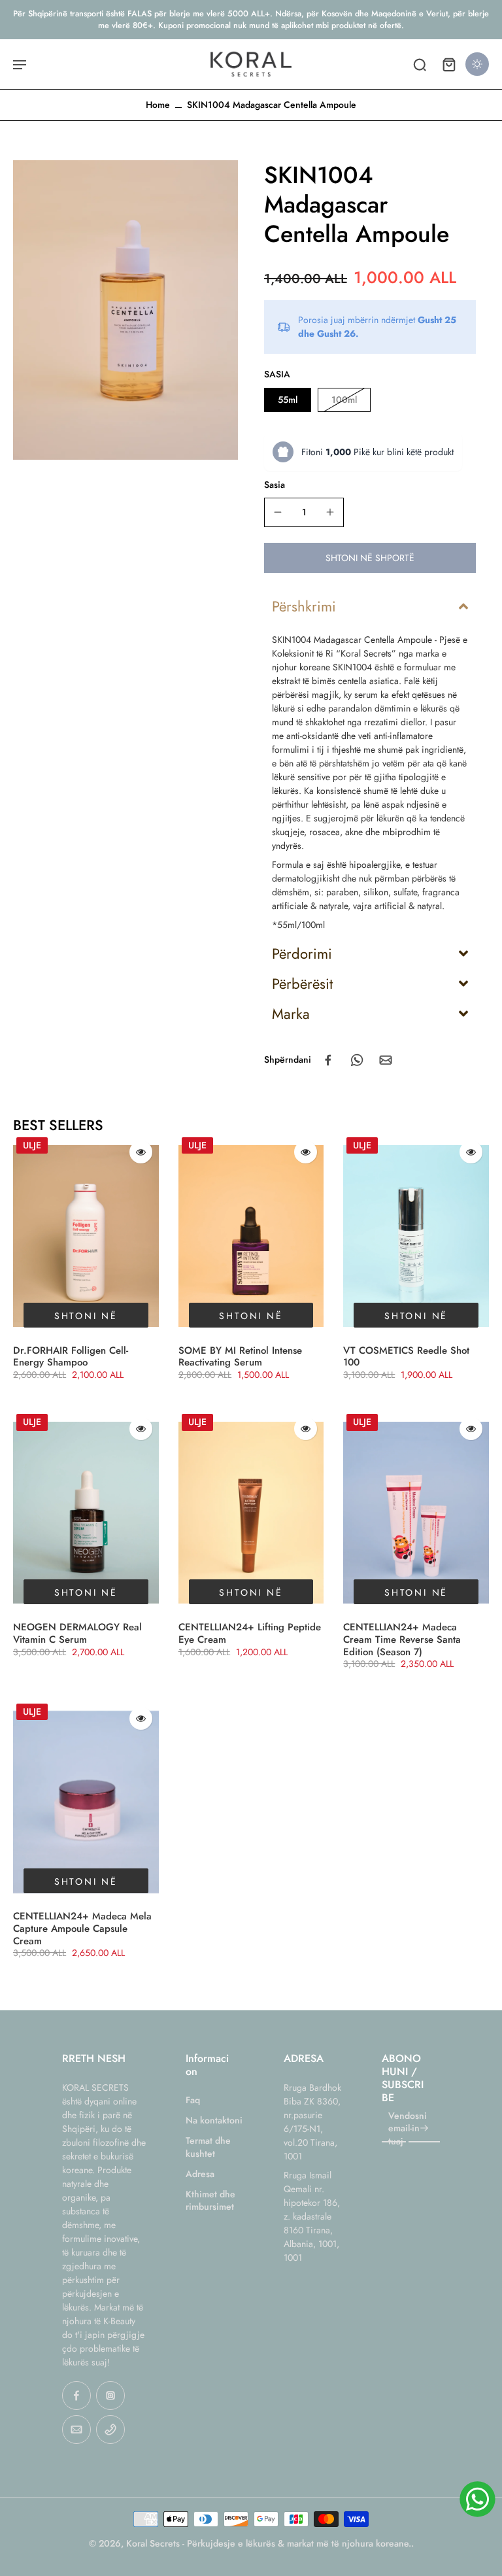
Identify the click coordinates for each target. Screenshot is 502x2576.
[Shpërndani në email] (386, 1060)
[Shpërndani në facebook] (328, 1060)
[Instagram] (110, 2396)
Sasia (275, 485)
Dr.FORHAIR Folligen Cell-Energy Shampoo (71, 1357)
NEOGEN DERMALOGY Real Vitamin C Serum (77, 1633)
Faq (193, 2100)
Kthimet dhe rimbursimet (210, 2201)
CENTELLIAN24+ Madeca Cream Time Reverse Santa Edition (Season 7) (402, 1640)
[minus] (278, 512)
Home (158, 105)
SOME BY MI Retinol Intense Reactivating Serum (240, 1357)
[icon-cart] (448, 64)
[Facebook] (76, 2396)
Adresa (200, 2174)
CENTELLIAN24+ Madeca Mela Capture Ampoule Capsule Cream (82, 1929)
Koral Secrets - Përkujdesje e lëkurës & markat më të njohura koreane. (269, 2543)
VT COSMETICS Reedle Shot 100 (406, 1357)
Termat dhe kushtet (208, 2147)
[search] (420, 64)
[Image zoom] (125, 310)
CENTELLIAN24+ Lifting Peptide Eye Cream (250, 1633)
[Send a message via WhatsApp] (477, 2499)
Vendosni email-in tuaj (408, 2129)
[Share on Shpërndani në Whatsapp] (357, 1060)
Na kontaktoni (214, 2121)
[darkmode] (477, 64)
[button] (370, 558)
